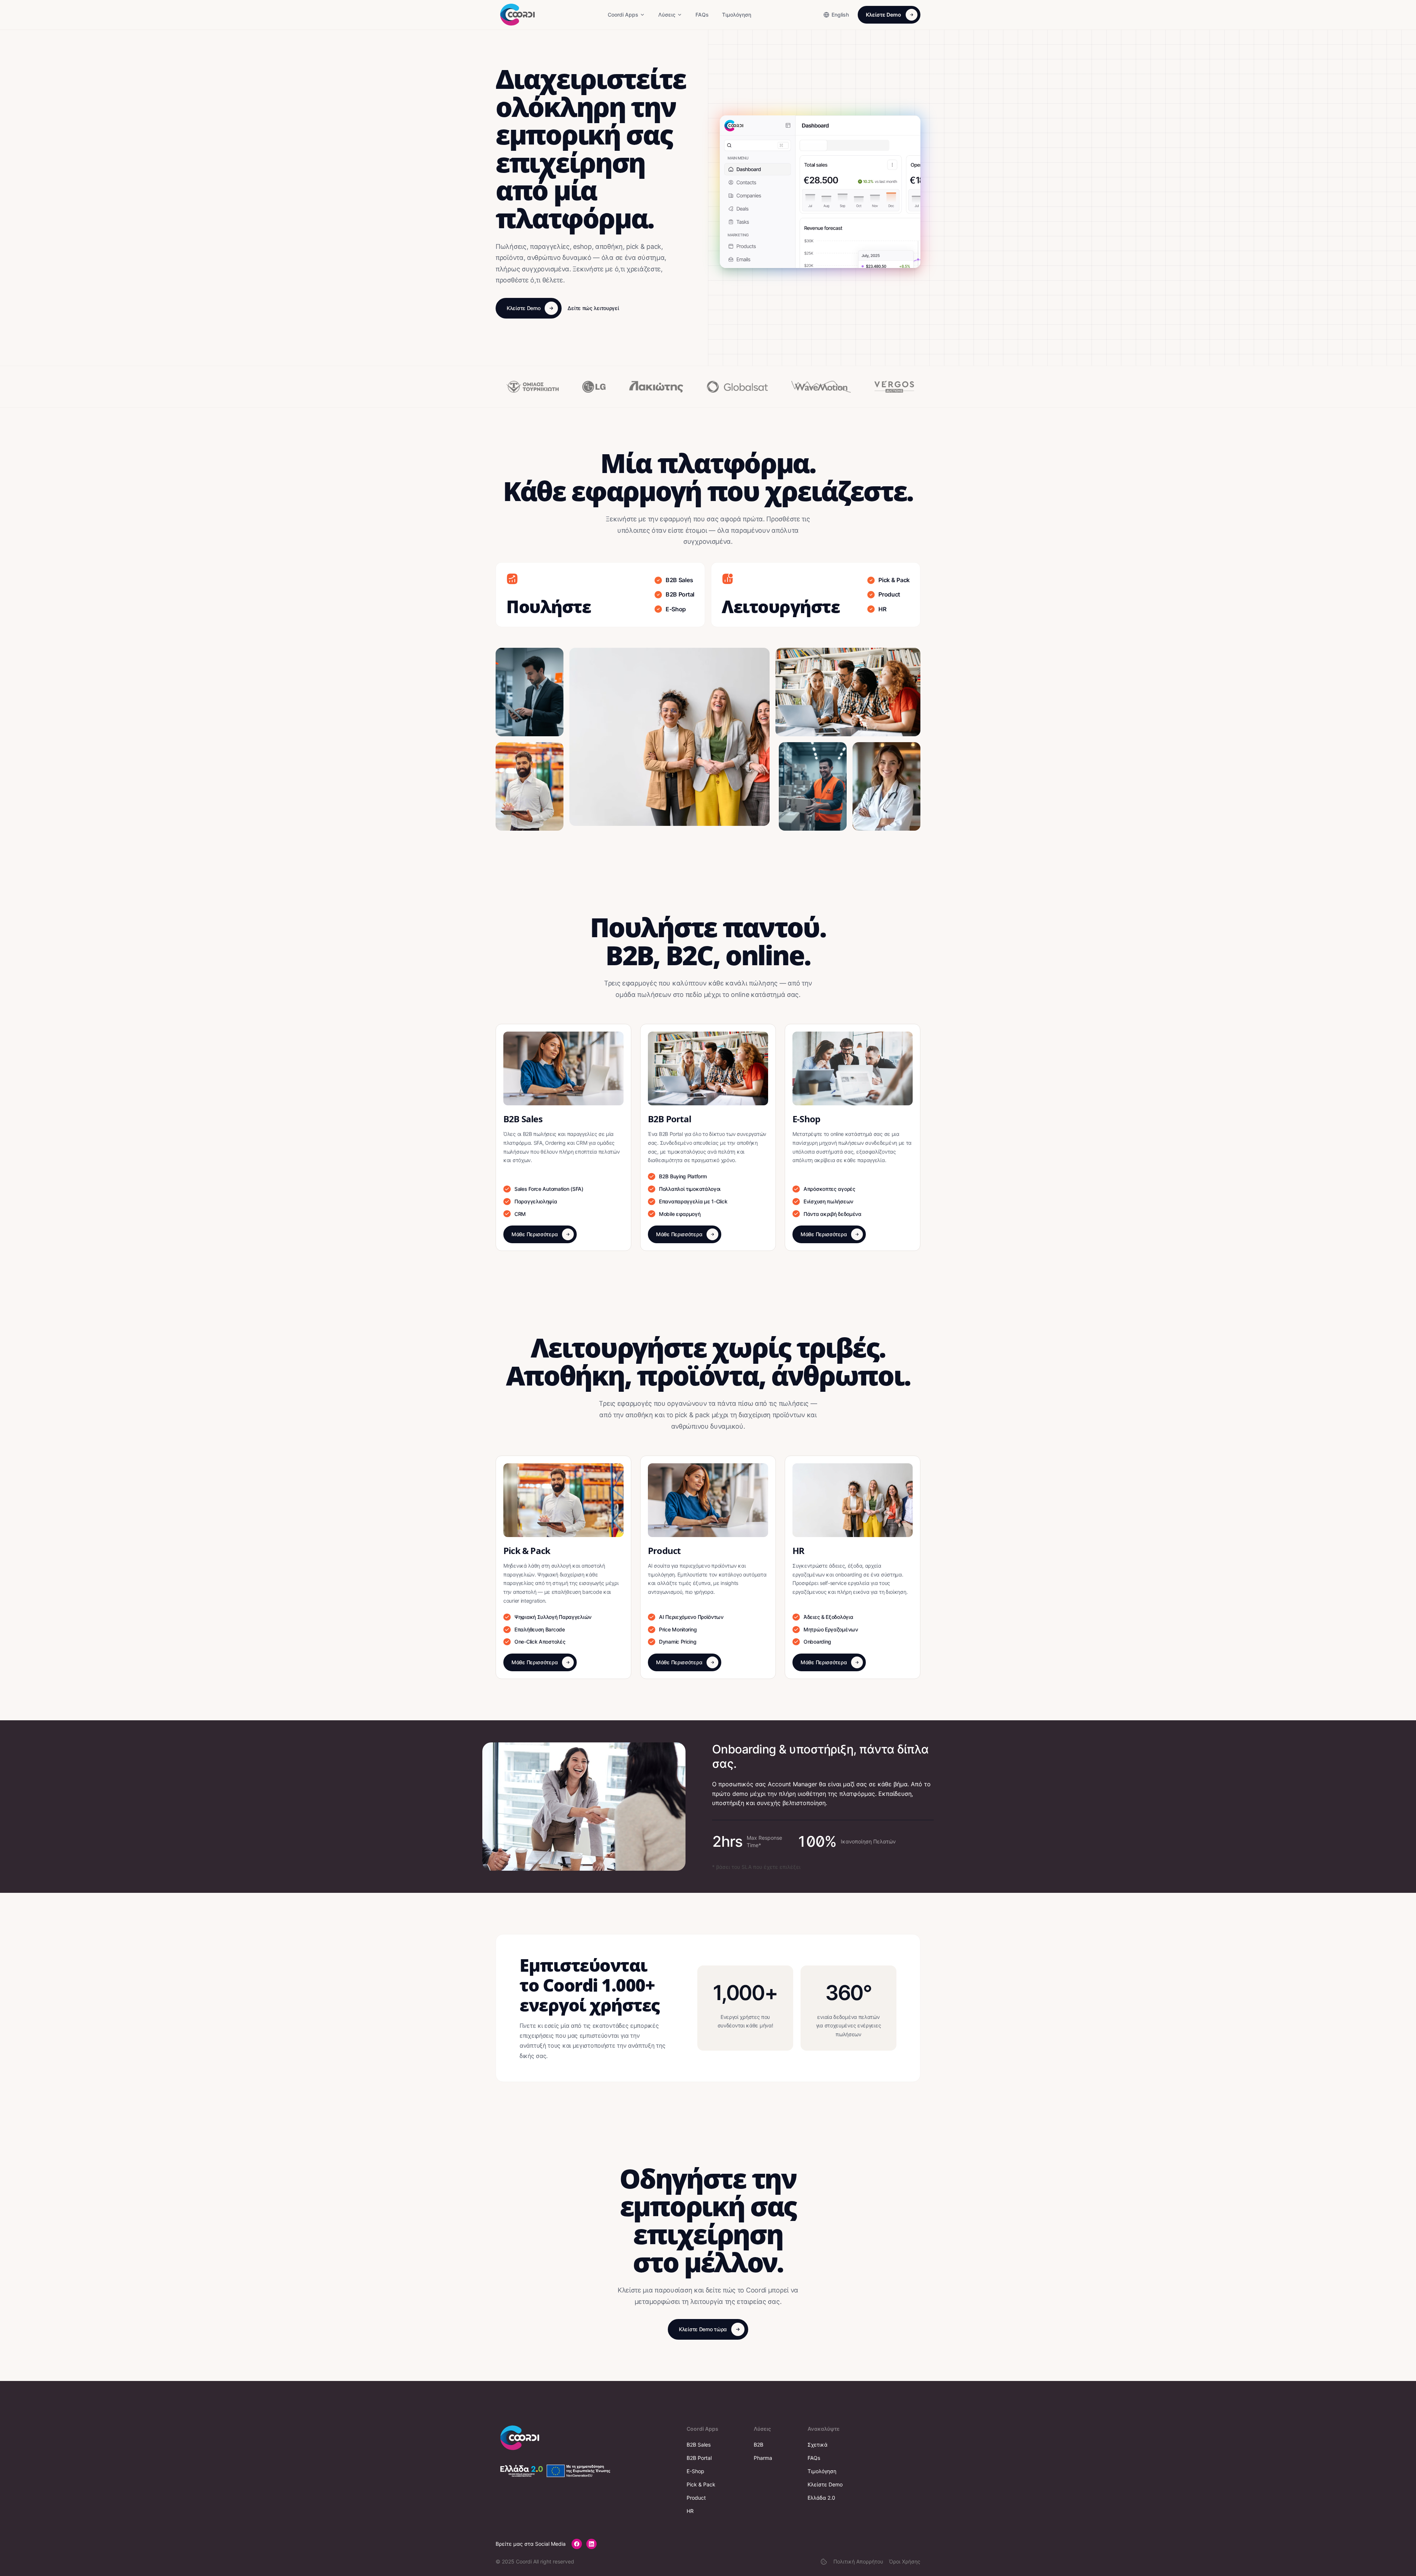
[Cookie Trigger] (824, 2562)
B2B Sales (699, 2445)
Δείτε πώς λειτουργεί (593, 308)
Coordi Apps (623, 15)
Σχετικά (818, 2445)
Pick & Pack (701, 2484)
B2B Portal (699, 2458)
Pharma (763, 2458)
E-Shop (695, 2471)
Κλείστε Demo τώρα (703, 2329)
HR (690, 2511)
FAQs (702, 15)
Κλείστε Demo (884, 15)
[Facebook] (577, 2544)
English (840, 15)
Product (696, 2498)
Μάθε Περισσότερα (535, 1234)
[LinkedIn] (591, 2544)
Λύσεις (667, 15)
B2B (759, 2445)
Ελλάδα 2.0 (821, 2498)
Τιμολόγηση (737, 15)
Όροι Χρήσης (905, 2561)
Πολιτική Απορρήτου (858, 2561)
